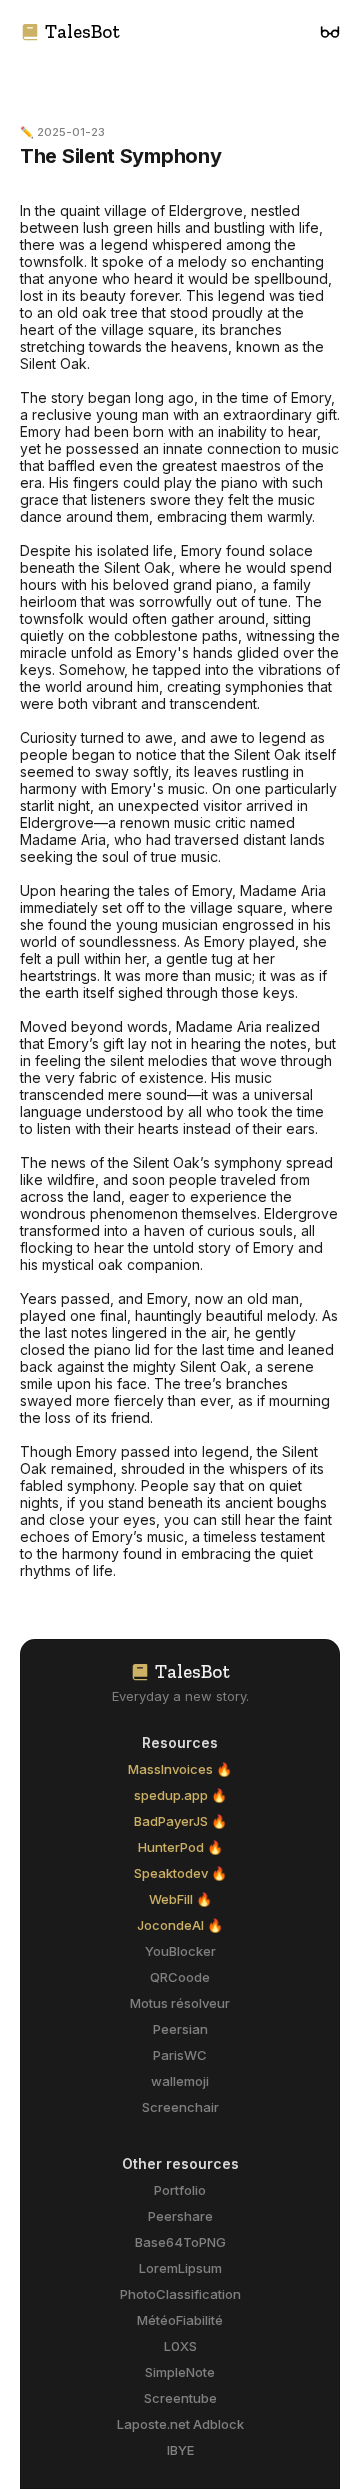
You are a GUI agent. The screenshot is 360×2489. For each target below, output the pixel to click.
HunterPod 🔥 (180, 1847)
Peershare (180, 2216)
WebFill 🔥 (180, 1899)
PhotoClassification (180, 2294)
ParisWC (180, 2055)
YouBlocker (180, 1951)
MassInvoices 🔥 (180, 1769)
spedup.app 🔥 (180, 1795)
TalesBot (82, 31)
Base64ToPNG (180, 2242)
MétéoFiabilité (180, 2320)
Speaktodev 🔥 (180, 1873)
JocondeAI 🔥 (180, 1925)
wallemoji (180, 2081)
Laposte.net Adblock (180, 2424)
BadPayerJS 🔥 (180, 1821)
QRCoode (180, 1977)
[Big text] (330, 32)
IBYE (180, 2450)
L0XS (180, 2346)
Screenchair (180, 2107)
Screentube (180, 2398)
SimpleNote (180, 2372)
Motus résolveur (180, 2003)
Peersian (180, 2029)
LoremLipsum (180, 2268)
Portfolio (180, 2190)
